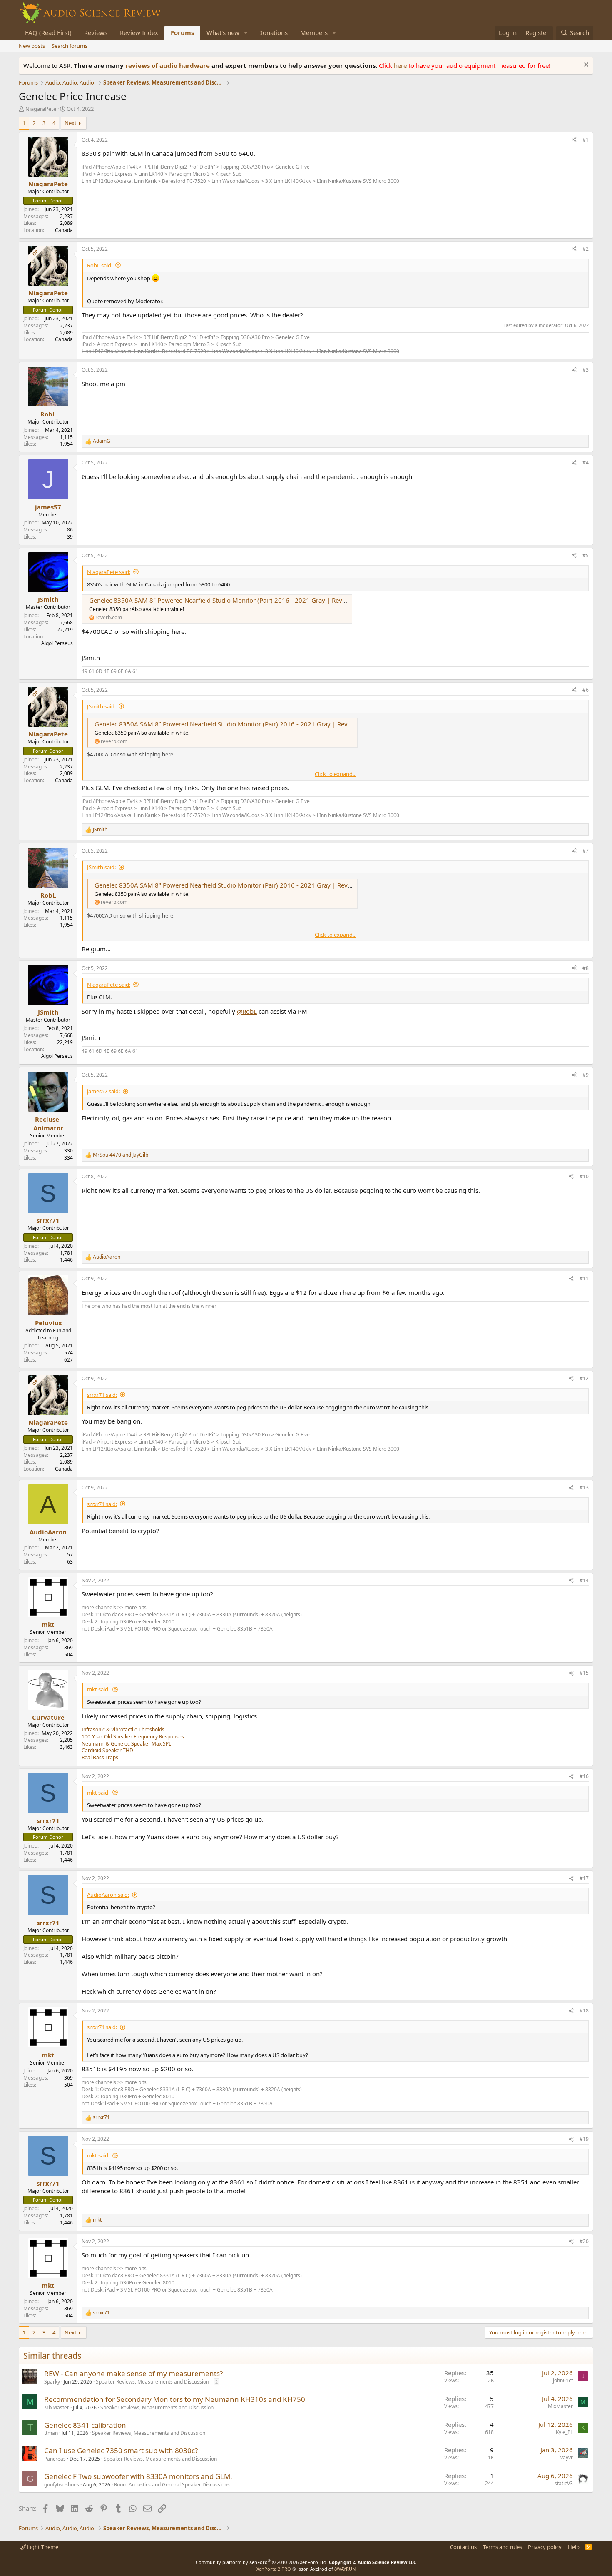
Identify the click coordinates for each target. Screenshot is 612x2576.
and (121, 1155)
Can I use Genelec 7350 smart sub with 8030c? (121, 2450)
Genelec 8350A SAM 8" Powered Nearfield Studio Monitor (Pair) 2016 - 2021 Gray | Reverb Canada (232, 600)
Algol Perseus (57, 643)
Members (314, 32)
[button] (246, 33)
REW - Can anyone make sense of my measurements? (133, 2373)
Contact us (463, 2547)
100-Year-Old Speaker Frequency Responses (133, 1737)
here (401, 65)
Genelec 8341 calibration (85, 2425)
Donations (273, 32)
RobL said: (100, 265)
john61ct (563, 2380)
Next (71, 123)
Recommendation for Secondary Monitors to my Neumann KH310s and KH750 (175, 2399)
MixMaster (57, 2408)
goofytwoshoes (62, 2485)
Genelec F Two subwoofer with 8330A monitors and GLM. (138, 2476)
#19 (584, 2139)
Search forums (70, 46)
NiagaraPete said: (109, 572)
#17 (584, 1878)
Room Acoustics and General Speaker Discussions (172, 2485)
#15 (584, 1673)
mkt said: (98, 1689)
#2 (586, 249)
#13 (584, 1487)
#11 (584, 1278)
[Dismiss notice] (585, 66)
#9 (586, 1075)
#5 (586, 555)
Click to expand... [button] (336, 774)
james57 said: (103, 1091)
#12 (584, 1378)
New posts (32, 46)
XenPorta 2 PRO (274, 2569)
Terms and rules (503, 2547)
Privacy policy (545, 2547)
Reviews (96, 32)
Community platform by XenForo (262, 2562)
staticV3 (564, 2483)
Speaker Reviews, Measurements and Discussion (152, 2382)
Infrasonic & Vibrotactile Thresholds (123, 1729)
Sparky (52, 2382)
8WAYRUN (345, 2569)
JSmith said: (101, 706)
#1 (586, 140)
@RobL (247, 1011)
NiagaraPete (41, 109)
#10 (584, 1176)
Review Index (139, 32)
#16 (584, 1776)
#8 (586, 968)
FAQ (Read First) (48, 32)
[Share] (574, 140)
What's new (223, 32)
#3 (586, 370)
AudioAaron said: (108, 1895)
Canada (64, 230)
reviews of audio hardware (168, 65)
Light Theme (42, 2547)
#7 (586, 851)
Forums (182, 32)
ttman (51, 2433)
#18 (584, 2011)
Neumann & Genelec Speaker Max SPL (126, 1744)
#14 (584, 1580)
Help (574, 2547)
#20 (584, 2241)
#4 (586, 463)
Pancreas (55, 2459)
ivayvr (566, 2458)
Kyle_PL (564, 2432)
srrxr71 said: (102, 1395)
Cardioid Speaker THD (107, 1750)
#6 (586, 690)
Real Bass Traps (100, 1757)
